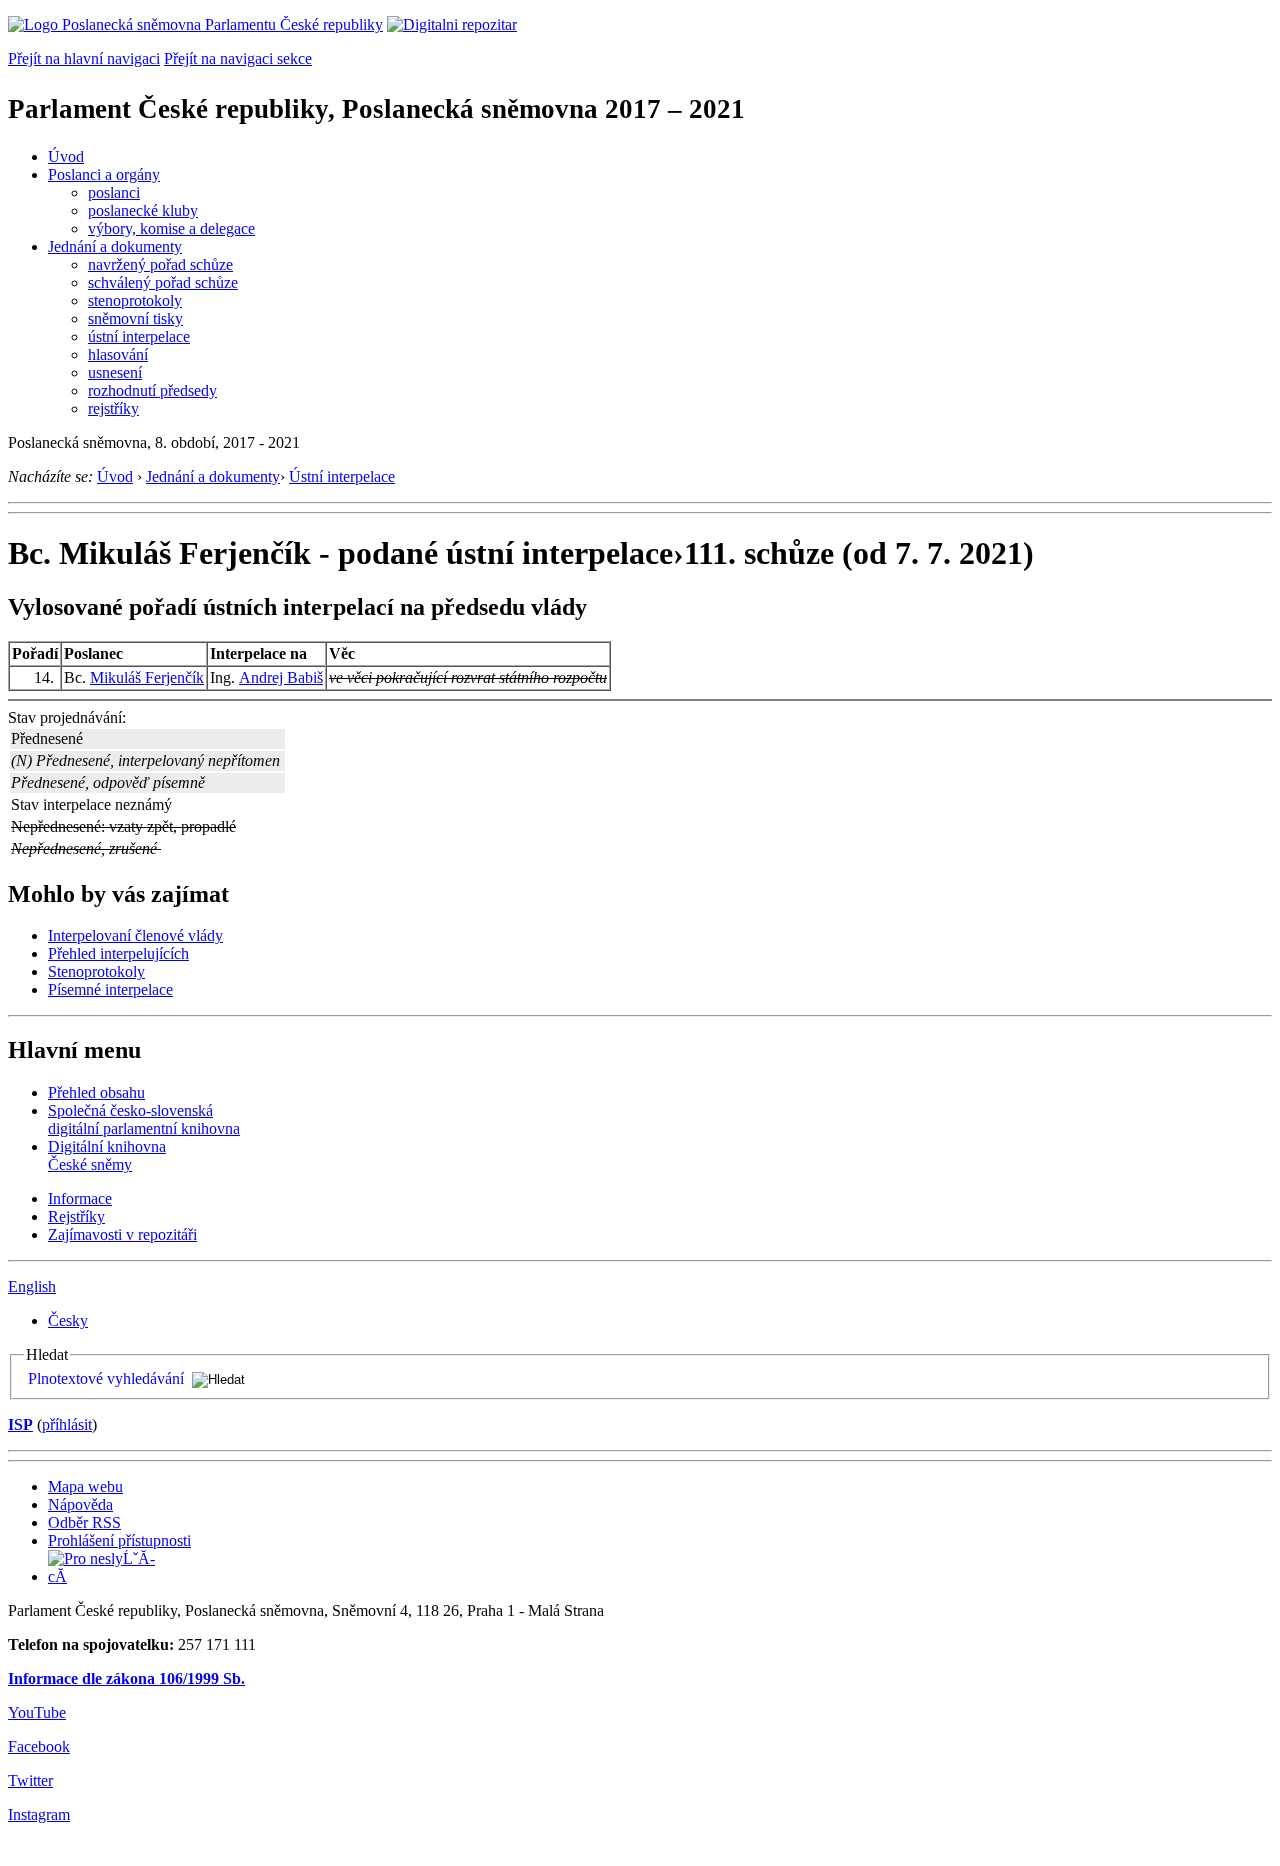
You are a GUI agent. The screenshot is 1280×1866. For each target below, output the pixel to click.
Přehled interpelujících (118, 953)
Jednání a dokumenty (115, 246)
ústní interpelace (139, 336)
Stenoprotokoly (96, 971)
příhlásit (67, 1424)
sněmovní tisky (135, 318)
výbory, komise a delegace (171, 228)
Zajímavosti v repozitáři (122, 1234)
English (32, 1286)
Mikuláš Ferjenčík (147, 677)
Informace (80, 1198)
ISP (20, 1424)
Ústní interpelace (342, 476)
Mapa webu (85, 1486)
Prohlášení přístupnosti (119, 1540)
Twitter (30, 1780)
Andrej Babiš (281, 677)
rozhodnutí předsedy (152, 390)
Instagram (39, 1814)
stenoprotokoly (135, 300)
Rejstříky (76, 1216)
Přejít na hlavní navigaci (84, 58)
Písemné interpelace (110, 989)
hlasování (118, 354)
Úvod (66, 156)
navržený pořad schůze (160, 264)
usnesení (115, 372)
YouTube (37, 1712)
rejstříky (113, 408)
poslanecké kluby (143, 210)
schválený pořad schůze (163, 282)
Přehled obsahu (96, 1092)
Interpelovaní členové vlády (135, 935)
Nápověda (80, 1504)
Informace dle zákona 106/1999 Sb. (126, 1678)
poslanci (114, 192)
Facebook (39, 1746)
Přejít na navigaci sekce (238, 58)
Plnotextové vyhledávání (106, 1378)
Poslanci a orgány (104, 174)
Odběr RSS (84, 1522)
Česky (68, 1320)
